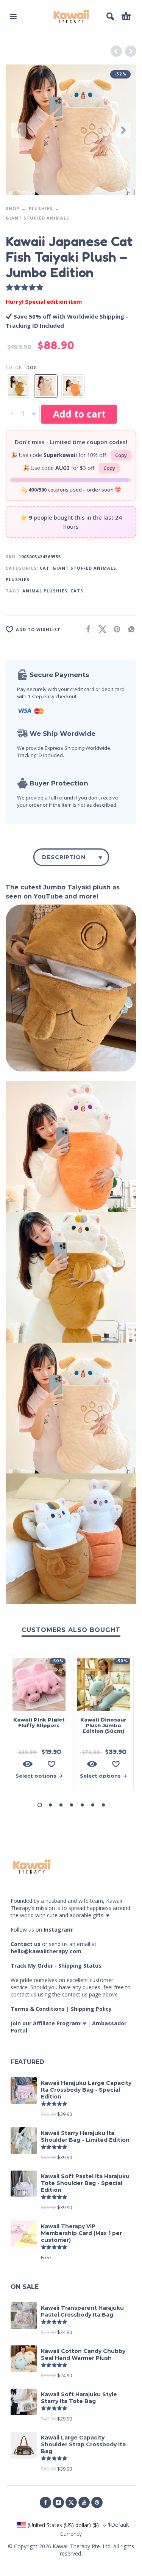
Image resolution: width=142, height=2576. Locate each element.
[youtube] (84, 2502)
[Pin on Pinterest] (115, 629)
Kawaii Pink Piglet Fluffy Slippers (39, 1722)
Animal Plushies (45, 591)
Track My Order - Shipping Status (56, 1966)
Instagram (58, 1930)
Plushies (41, 208)
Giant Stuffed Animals (37, 218)
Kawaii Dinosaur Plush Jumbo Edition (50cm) (103, 1725)
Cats (77, 591)
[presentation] (19, 130)
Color (14, 367)
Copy (121, 455)
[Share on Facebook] (86, 629)
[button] (13, 16)
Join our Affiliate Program (45, 2023)
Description (64, 857)
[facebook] (45, 2502)
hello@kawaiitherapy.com (46, 1951)
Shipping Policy (91, 2009)
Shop (12, 208)
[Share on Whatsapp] (129, 629)
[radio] (19, 386)
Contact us (26, 1944)
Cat (45, 568)
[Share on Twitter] (100, 629)
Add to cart (79, 414)
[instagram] (58, 2502)
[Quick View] (28, 1764)
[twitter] (71, 2502)
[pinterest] (97, 2502)
